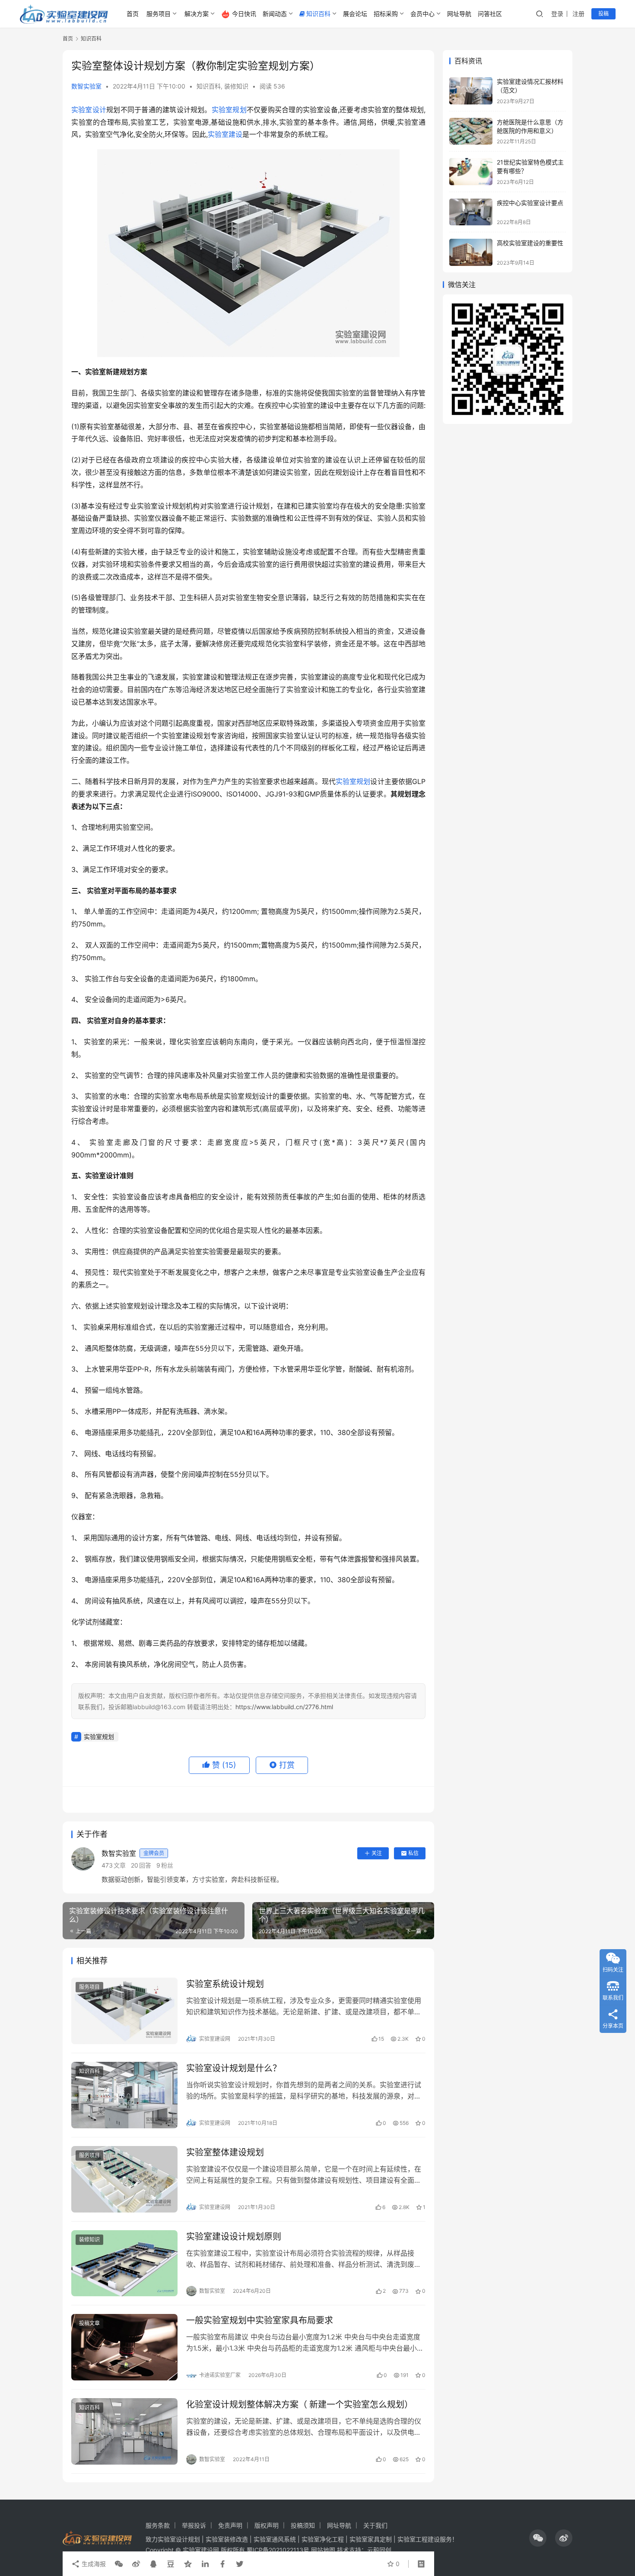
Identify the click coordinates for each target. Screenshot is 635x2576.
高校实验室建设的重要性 (530, 243)
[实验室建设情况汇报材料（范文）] (471, 91)
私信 (413, 1853)
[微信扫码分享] (119, 2564)
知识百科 (318, 14)
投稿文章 (89, 2323)
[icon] (538, 2538)
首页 (133, 14)
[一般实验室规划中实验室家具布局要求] (124, 2347)
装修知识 (236, 86)
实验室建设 (225, 134)
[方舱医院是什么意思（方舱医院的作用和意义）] (471, 131)
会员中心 (422, 14)
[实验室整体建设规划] (124, 2179)
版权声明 (267, 2525)
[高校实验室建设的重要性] (471, 252)
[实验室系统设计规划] (124, 2011)
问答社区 (490, 14)
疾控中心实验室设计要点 (530, 203)
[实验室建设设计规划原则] (124, 2263)
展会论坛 (355, 14)
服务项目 (159, 14)
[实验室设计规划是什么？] (124, 2095)
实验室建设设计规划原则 (234, 2237)
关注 (377, 1853)
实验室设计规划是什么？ (234, 2068)
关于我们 (375, 2525)
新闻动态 (275, 14)
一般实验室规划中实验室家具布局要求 (260, 2320)
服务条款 (158, 2525)
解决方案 (197, 14)
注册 (578, 14)
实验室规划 (229, 110)
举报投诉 (194, 2525)
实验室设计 (89, 110)
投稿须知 (303, 2525)
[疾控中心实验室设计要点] (471, 212)
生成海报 (93, 2564)
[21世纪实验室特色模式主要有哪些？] (471, 172)
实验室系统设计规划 (225, 1984)
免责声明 (230, 2525)
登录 (557, 14)
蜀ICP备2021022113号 (278, 2550)
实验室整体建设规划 (225, 2152)
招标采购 (386, 14)
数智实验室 (86, 86)
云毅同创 (379, 2550)
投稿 (603, 14)
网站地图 (323, 2550)
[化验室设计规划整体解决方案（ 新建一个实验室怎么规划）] (124, 2431)
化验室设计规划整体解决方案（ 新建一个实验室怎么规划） (300, 2405)
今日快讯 (244, 14)
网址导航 (459, 14)
